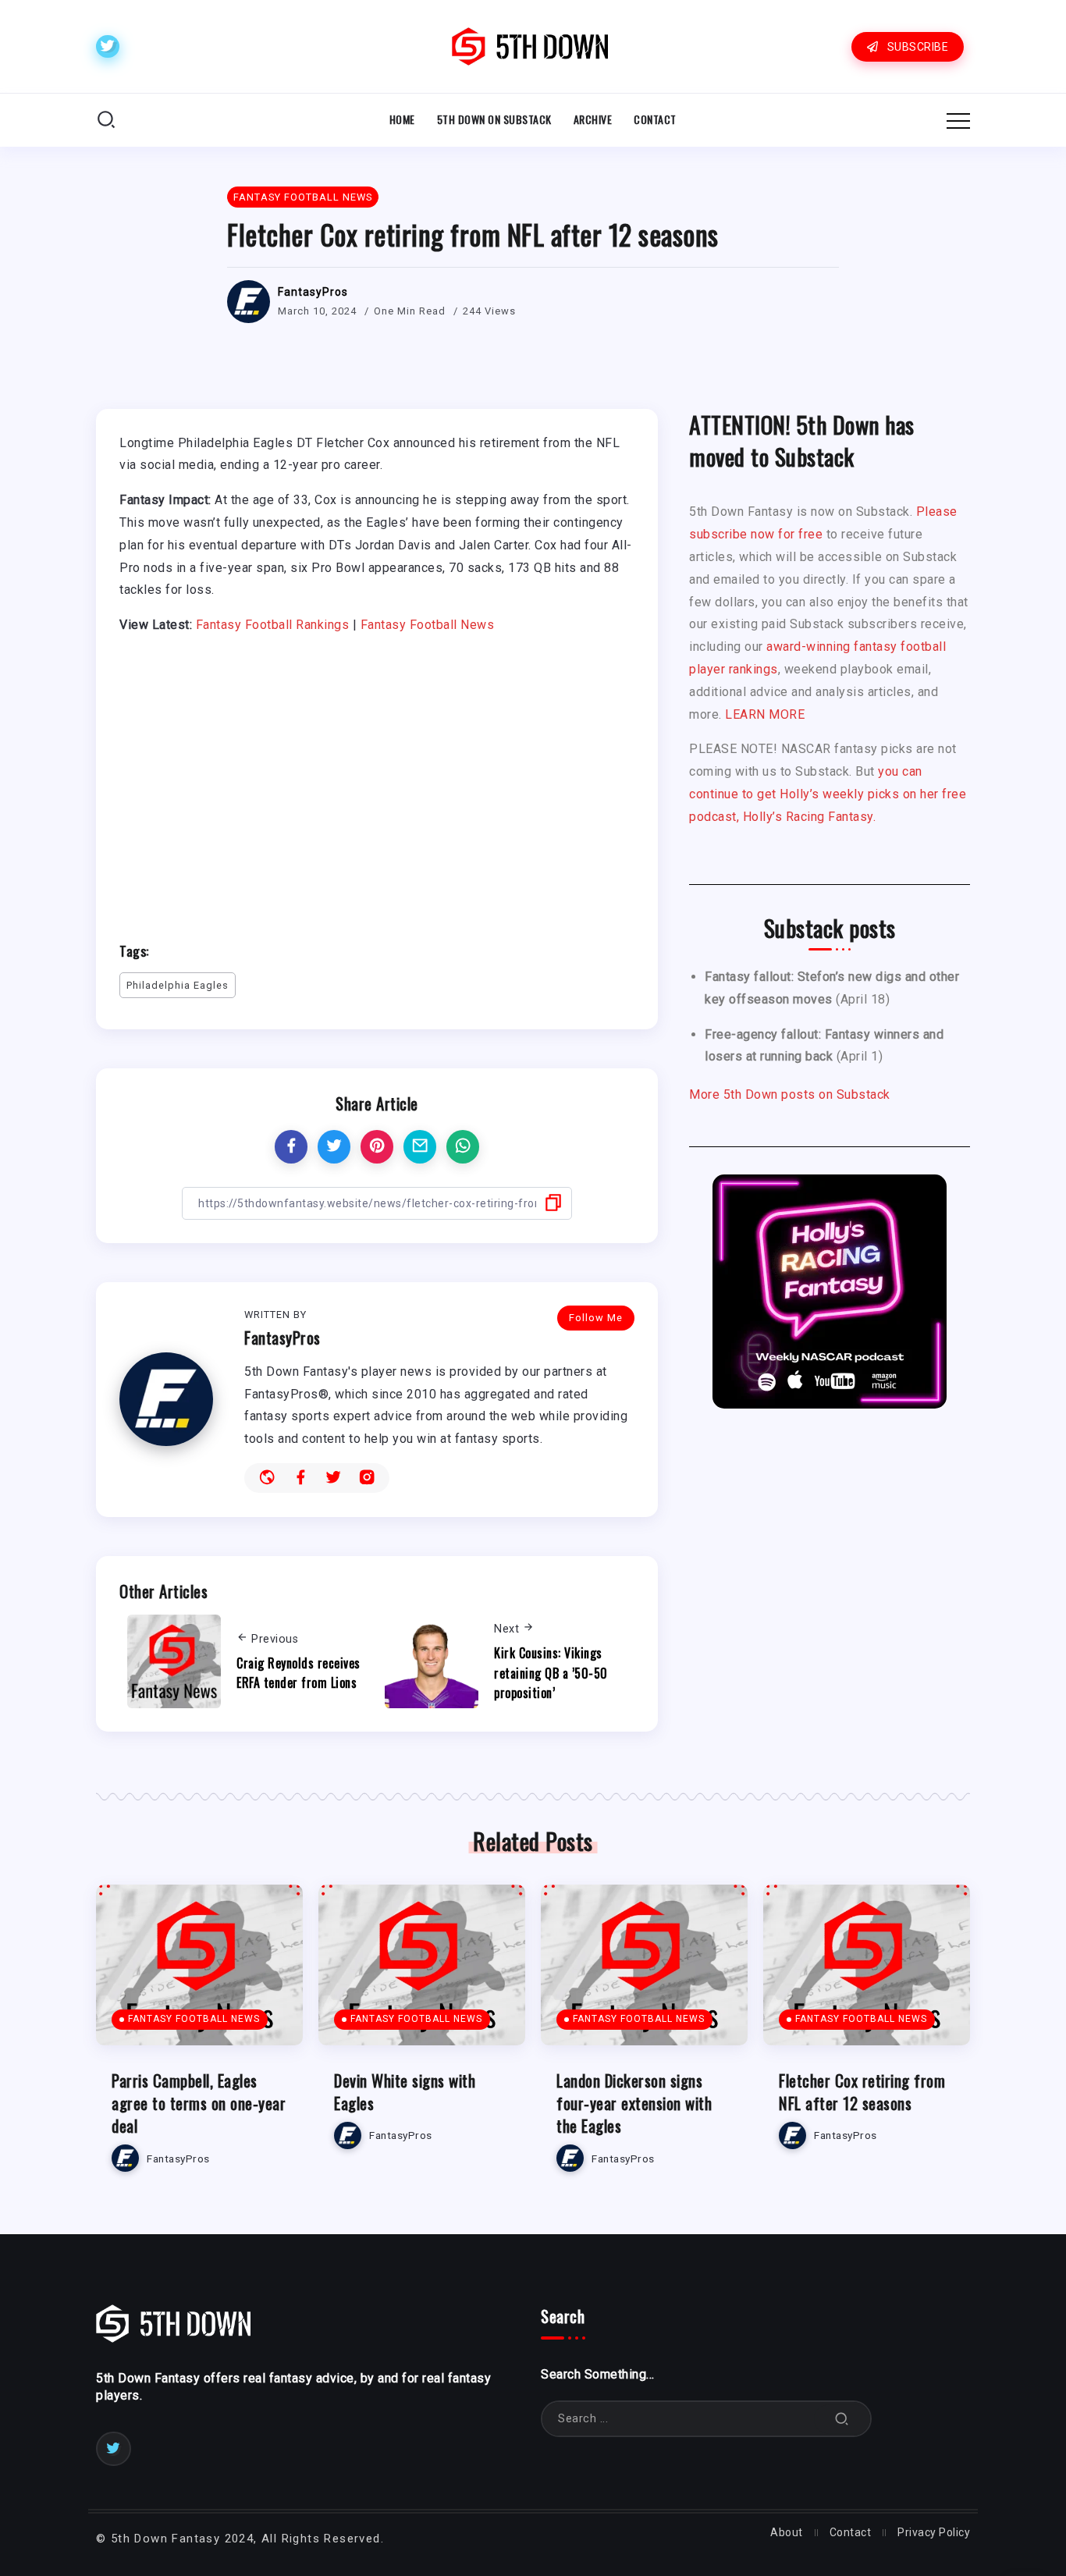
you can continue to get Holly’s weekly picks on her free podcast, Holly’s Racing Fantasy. (828, 794)
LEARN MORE (765, 714)
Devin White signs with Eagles (405, 2091)
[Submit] (842, 2419)
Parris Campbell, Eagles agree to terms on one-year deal (199, 2103)
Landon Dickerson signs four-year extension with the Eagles (634, 2103)
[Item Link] (199, 1965)
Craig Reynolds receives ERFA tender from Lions (298, 1673)
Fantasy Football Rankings (273, 625)
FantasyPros (313, 292)
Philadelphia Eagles (178, 985)
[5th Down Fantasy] (530, 46)
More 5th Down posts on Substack (790, 1094)
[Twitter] (108, 46)
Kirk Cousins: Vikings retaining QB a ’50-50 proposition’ (551, 1673)
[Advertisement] (377, 781)
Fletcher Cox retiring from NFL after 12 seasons (862, 2091)
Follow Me (596, 1318)
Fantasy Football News (428, 625)
